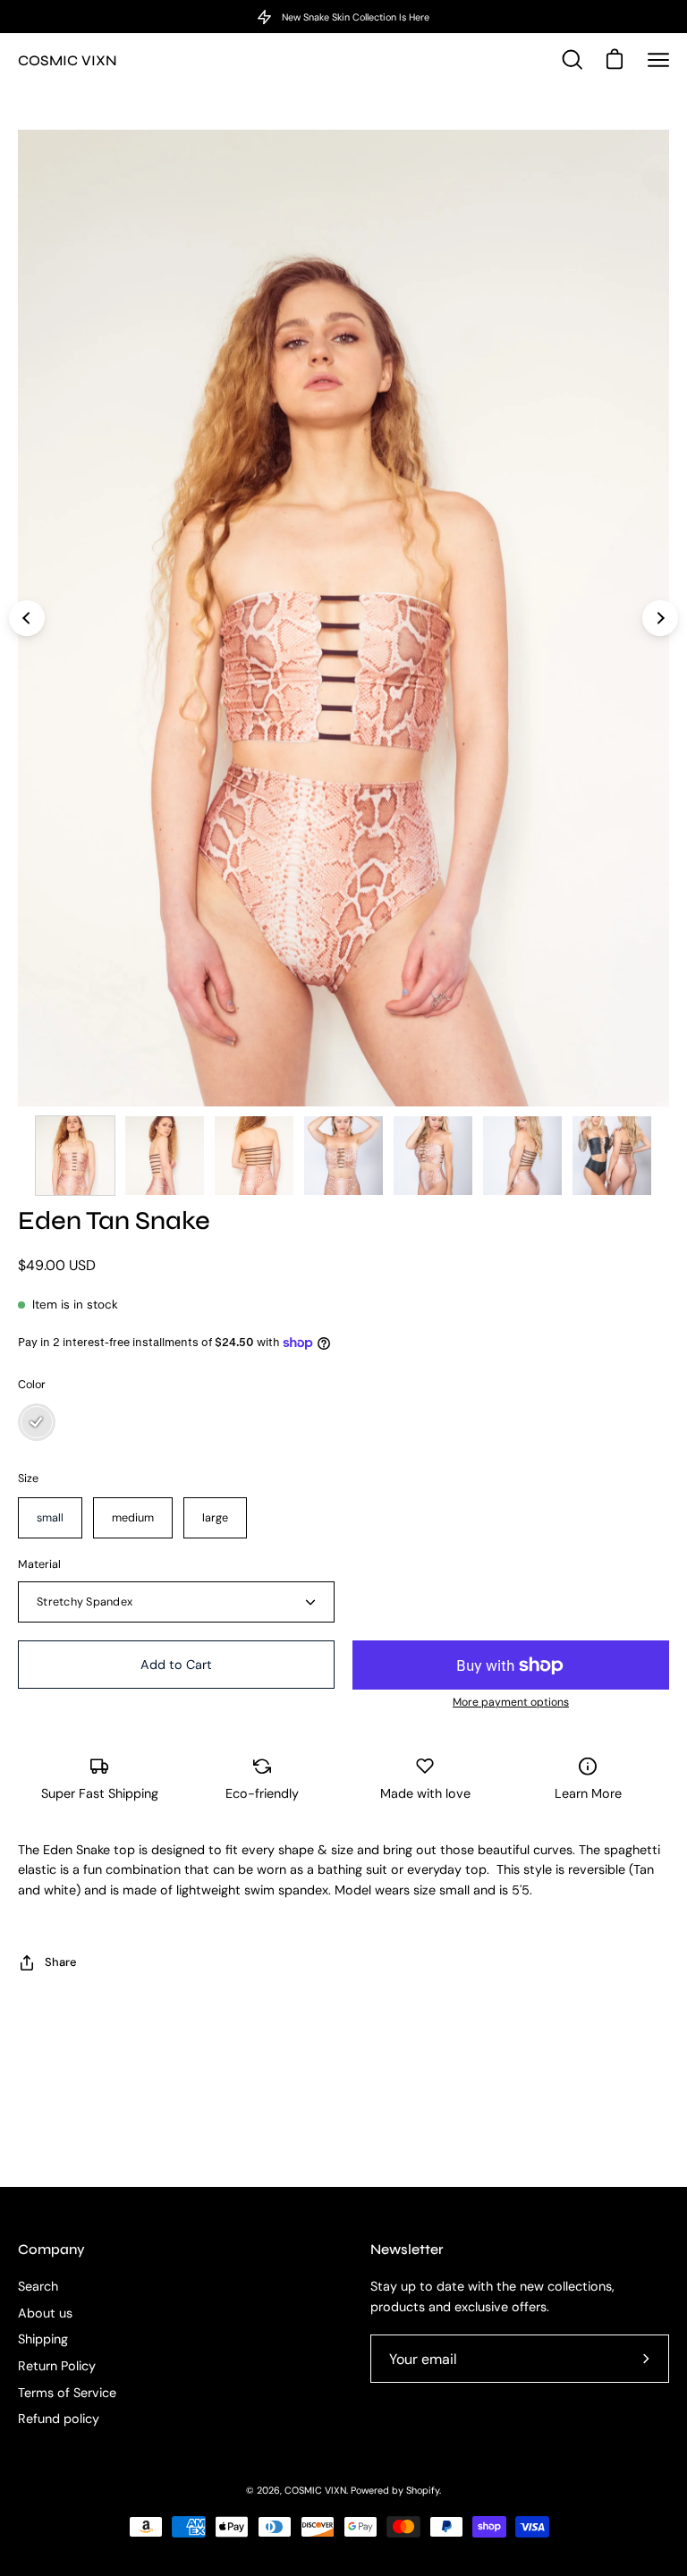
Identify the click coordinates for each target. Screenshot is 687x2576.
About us (45, 2313)
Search (38, 2286)
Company (51, 2249)
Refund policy (59, 2419)
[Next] (660, 618)
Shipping (43, 2340)
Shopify (423, 2490)
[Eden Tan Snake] (75, 1156)
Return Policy (57, 2366)
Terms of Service (67, 2393)
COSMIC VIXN (68, 60)
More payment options (511, 1702)
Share (61, 1962)
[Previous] (27, 618)
